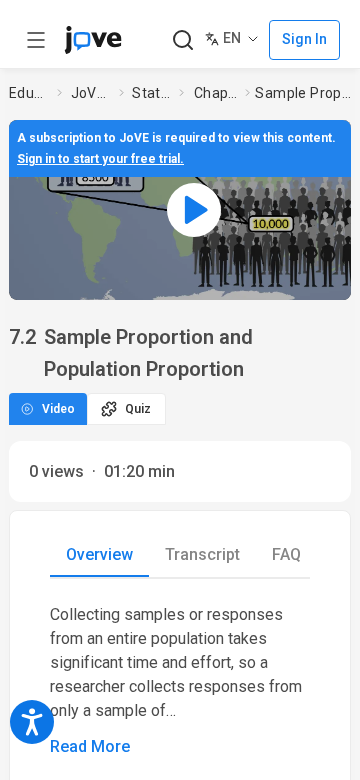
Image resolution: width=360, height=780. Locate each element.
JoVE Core (91, 93)
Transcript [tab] (202, 554)
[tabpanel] (180, 681)
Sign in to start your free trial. (100, 159)
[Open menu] (36, 40)
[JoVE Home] (93, 40)
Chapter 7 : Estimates (216, 93)
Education (29, 93)
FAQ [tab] (286, 554)
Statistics (151, 93)
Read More (90, 746)
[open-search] (182, 40)
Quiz (138, 409)
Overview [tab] (99, 554)
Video (58, 409)
